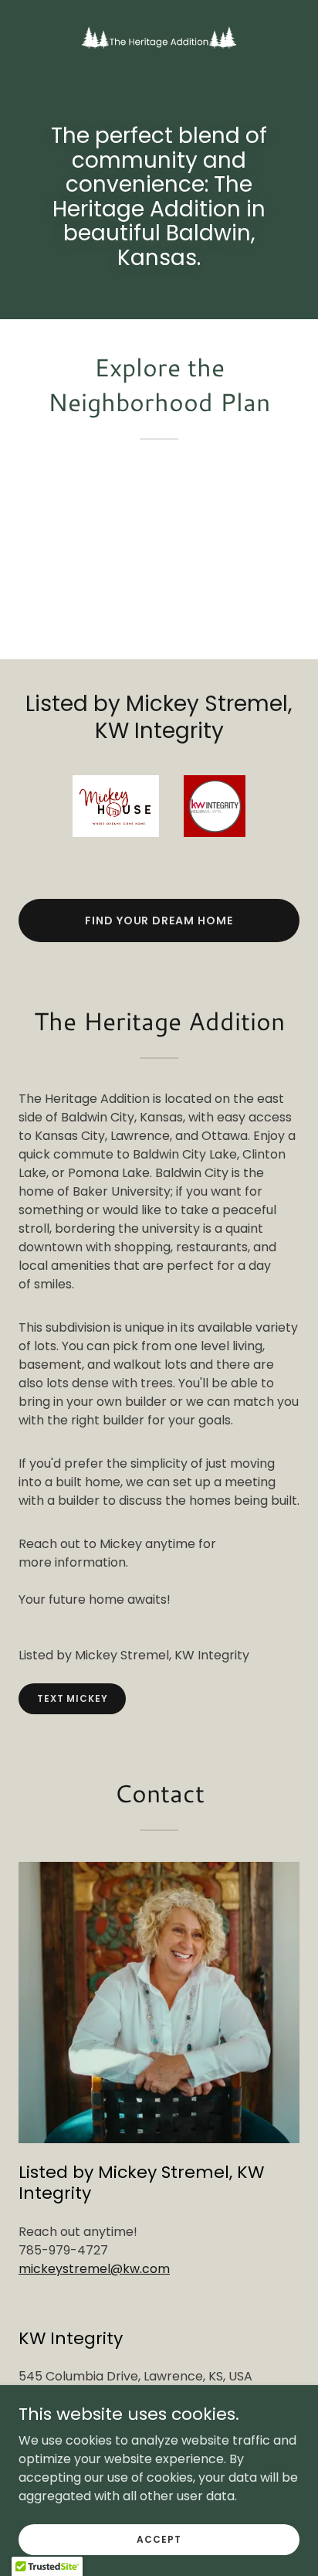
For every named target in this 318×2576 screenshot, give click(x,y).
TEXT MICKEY (72, 1698)
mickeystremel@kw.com (94, 2269)
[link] (159, 37)
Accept (159, 2539)
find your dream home (159, 920)
